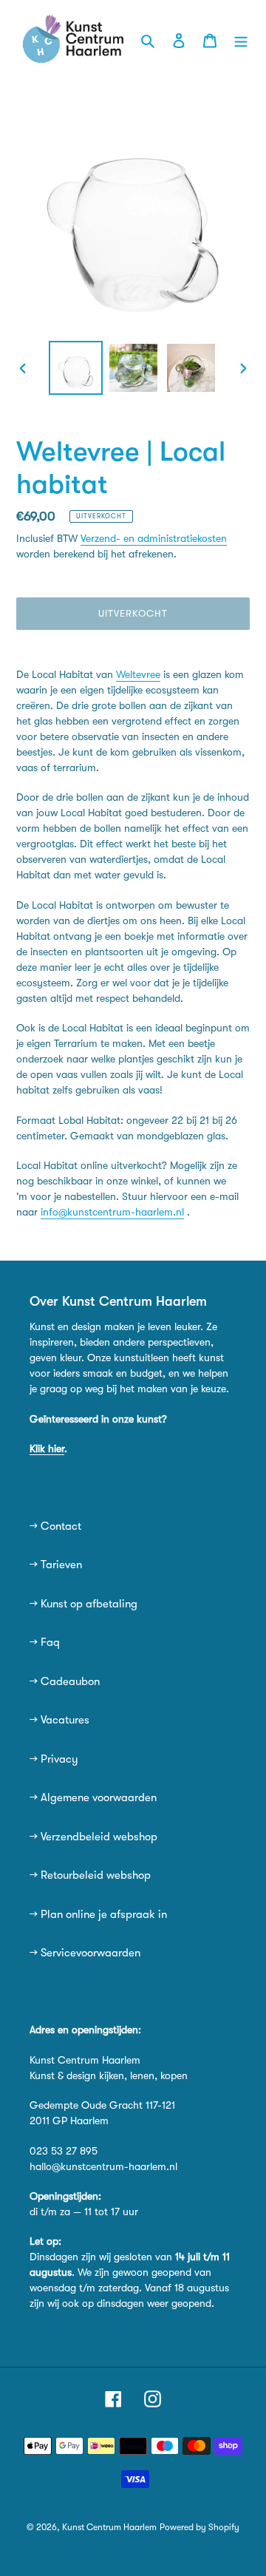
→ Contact (55, 1526)
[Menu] (241, 40)
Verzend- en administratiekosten (154, 538)
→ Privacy (54, 1759)
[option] (75, 368)
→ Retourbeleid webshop (90, 1875)
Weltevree (138, 674)
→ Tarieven (56, 1565)
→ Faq (45, 1642)
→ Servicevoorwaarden (85, 1953)
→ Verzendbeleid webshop (93, 1837)
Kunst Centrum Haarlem (109, 2527)
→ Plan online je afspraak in (98, 1914)
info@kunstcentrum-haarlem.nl (112, 1212)
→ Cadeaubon (65, 1681)
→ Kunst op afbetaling (83, 1604)
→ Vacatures (59, 1720)
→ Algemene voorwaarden (93, 1797)
